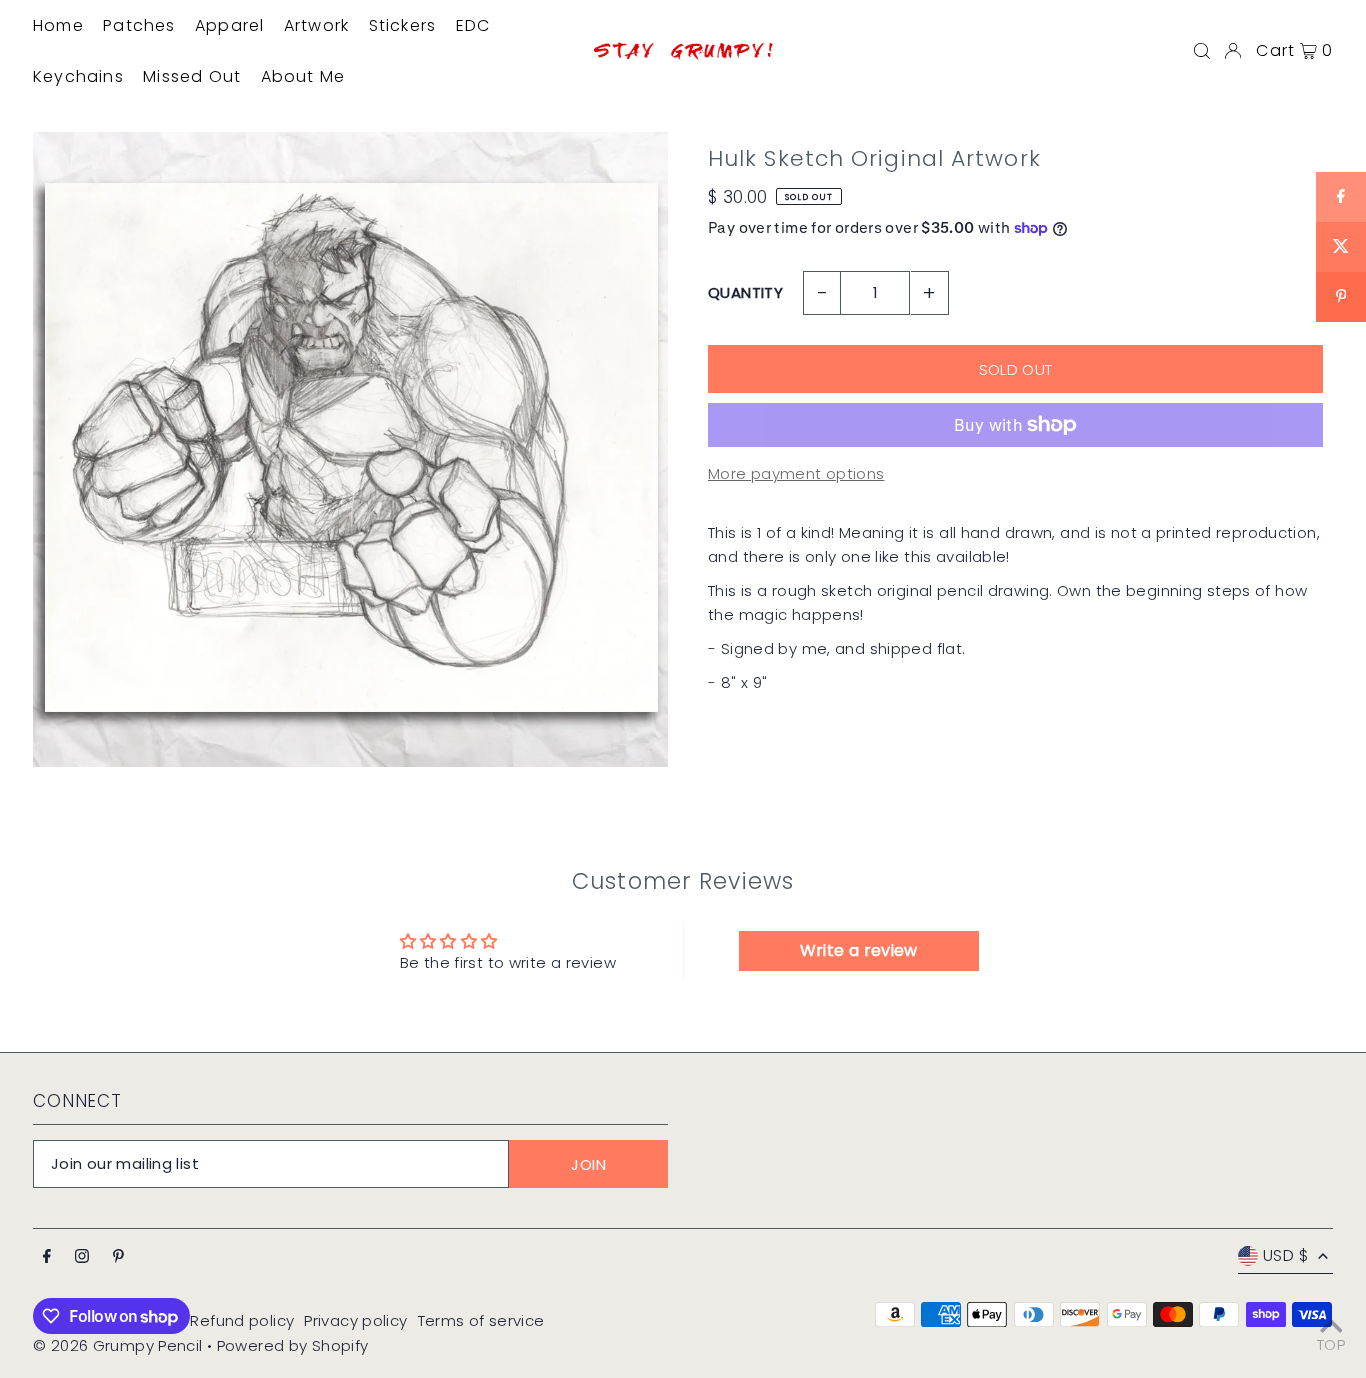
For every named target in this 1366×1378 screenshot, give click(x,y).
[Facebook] (47, 1257)
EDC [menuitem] (473, 25)
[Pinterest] (118, 1257)
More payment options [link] (796, 473)
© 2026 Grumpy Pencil (118, 1345)
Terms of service (481, 1320)
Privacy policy (355, 1320)
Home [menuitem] (58, 25)
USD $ (1285, 1255)
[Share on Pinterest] (1341, 297)
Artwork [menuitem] (316, 25)
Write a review (859, 950)
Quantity (745, 292)
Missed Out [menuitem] (192, 76)
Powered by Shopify (293, 1345)
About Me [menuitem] (303, 76)
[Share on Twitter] (1341, 247)
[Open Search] (1202, 51)
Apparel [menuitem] (229, 25)
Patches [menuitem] (139, 25)
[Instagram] (82, 1257)
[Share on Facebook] (1341, 197)
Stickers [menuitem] (403, 25)
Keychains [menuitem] (78, 76)
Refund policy (242, 1320)
